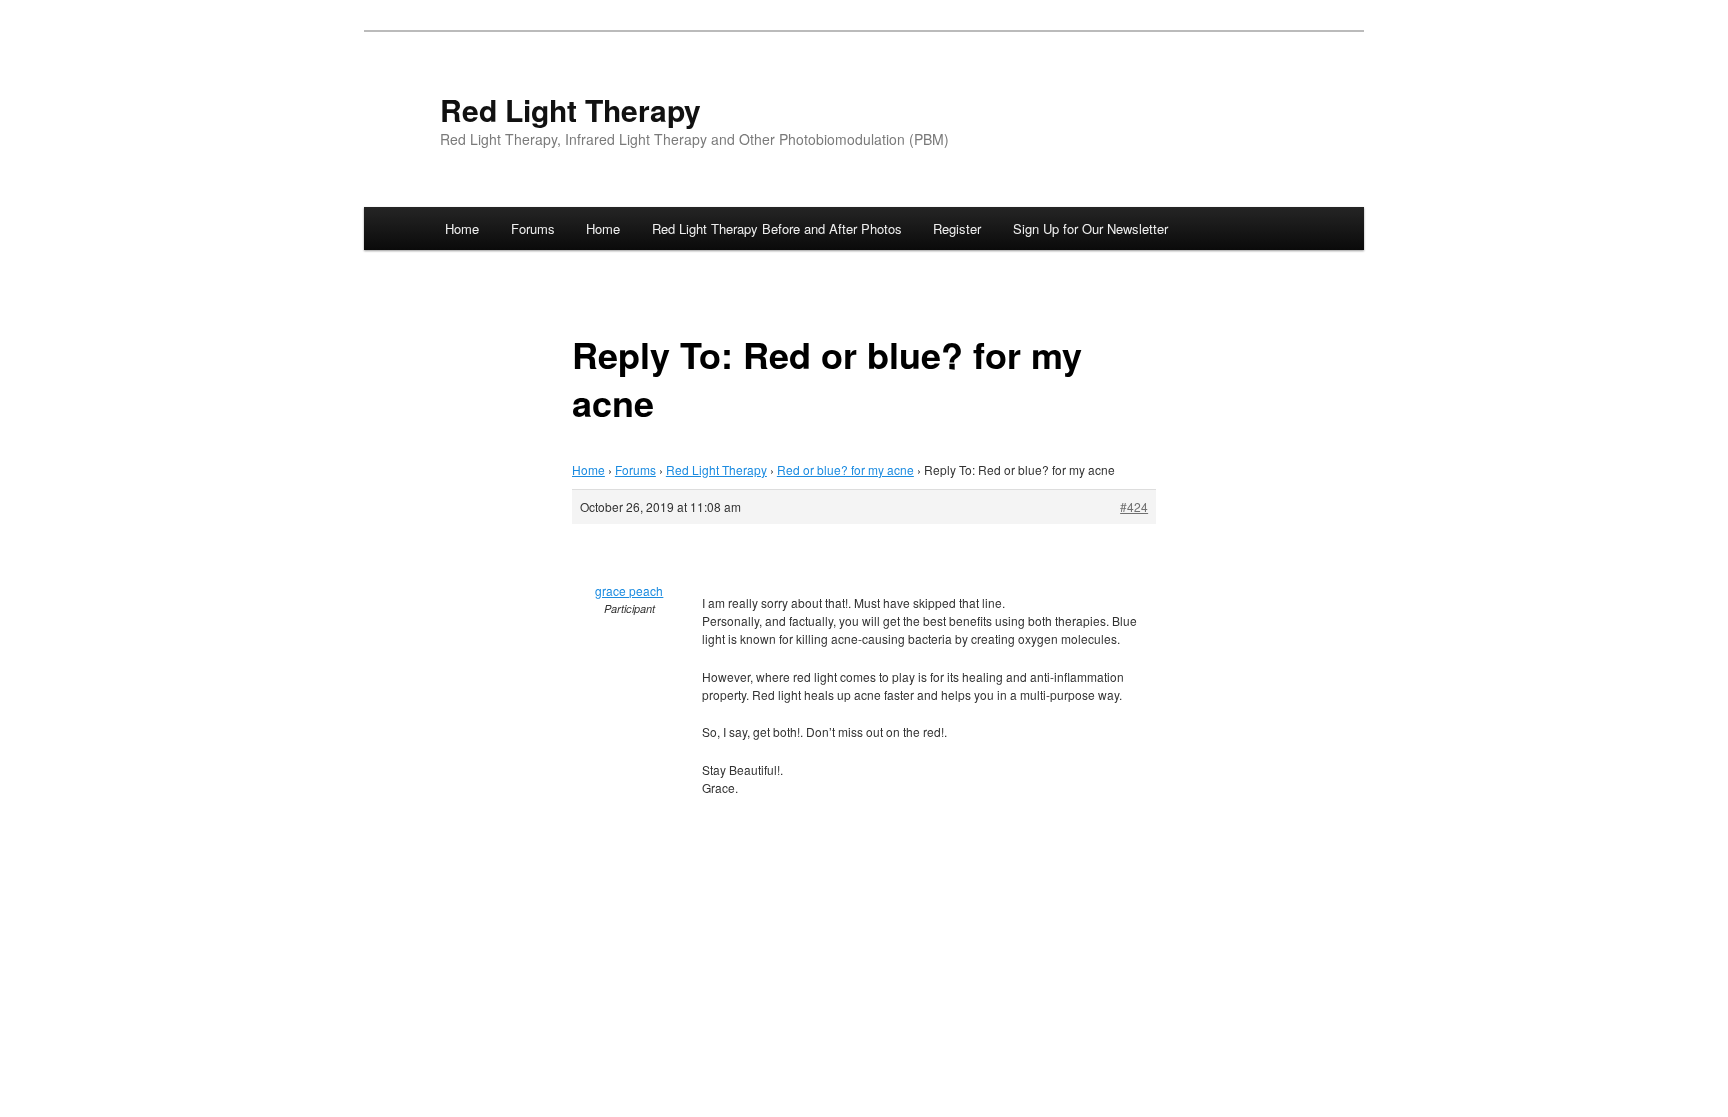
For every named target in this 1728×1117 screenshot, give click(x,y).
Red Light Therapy (570, 109)
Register (957, 228)
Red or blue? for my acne (845, 469)
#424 (1134, 506)
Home (462, 228)
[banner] (864, 123)
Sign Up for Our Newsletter (1090, 228)
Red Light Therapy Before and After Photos (777, 228)
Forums (533, 228)
